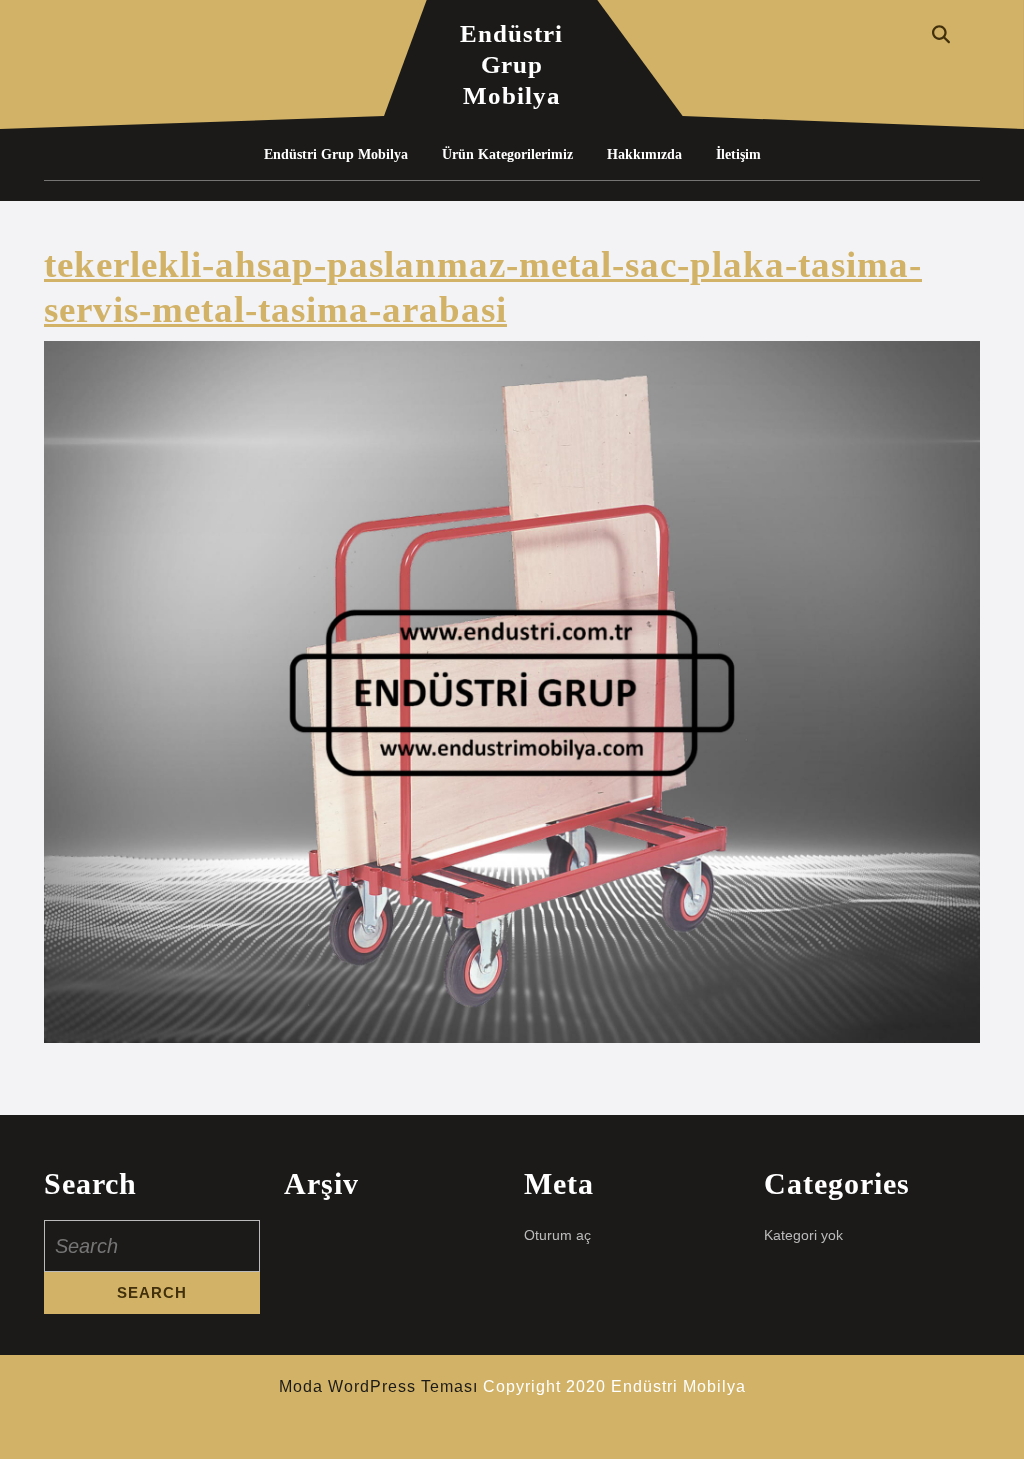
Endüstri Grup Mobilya (511, 64)
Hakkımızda (644, 154)
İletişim (738, 154)
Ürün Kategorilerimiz (507, 154)
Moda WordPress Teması (378, 1386)
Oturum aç (557, 1235)
